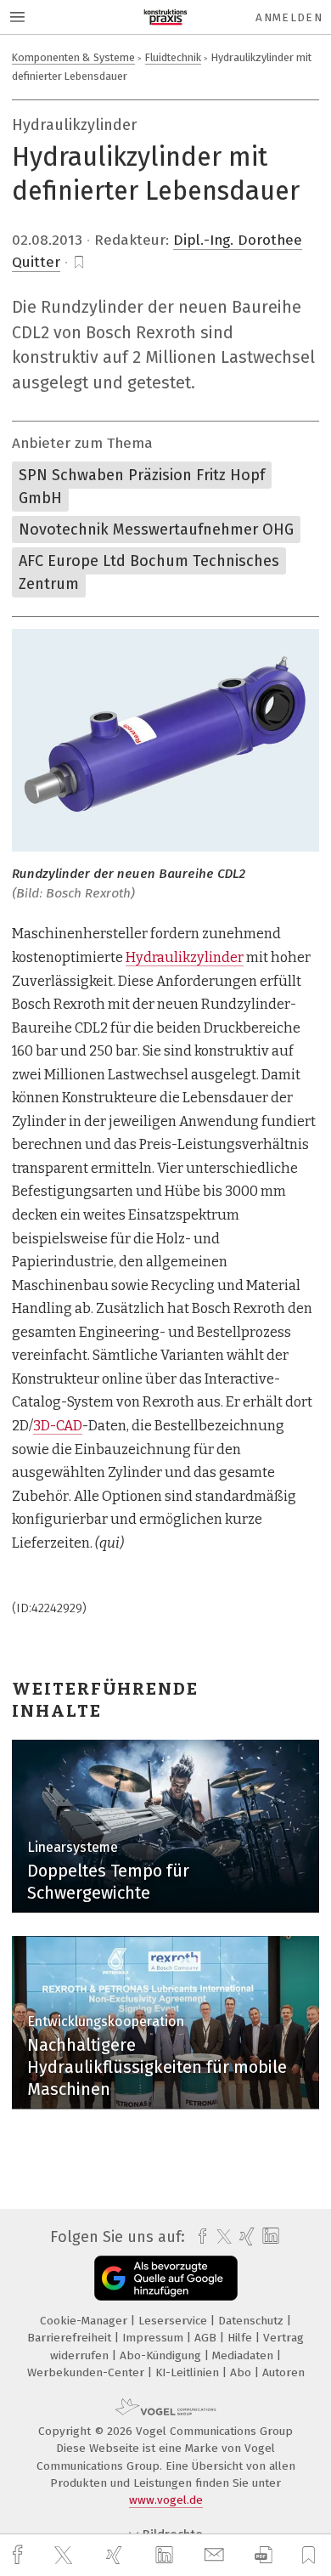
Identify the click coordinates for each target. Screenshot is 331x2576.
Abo (242, 2372)
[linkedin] (166, 2556)
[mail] (216, 2555)
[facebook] (20, 2555)
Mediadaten (244, 2355)
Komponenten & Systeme (73, 57)
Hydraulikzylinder (185, 957)
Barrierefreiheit (71, 2338)
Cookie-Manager (85, 2321)
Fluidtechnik (173, 57)
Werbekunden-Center (87, 2372)
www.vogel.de (166, 2500)
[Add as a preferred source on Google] (166, 2278)
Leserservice (174, 2321)
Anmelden (289, 17)
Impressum (154, 2338)
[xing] (116, 2555)
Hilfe (241, 2338)
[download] (264, 2555)
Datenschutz (252, 2321)
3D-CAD (58, 1426)
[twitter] (65, 2556)
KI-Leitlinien (189, 2372)
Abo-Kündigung (162, 2355)
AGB (207, 2338)
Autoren (283, 2372)
